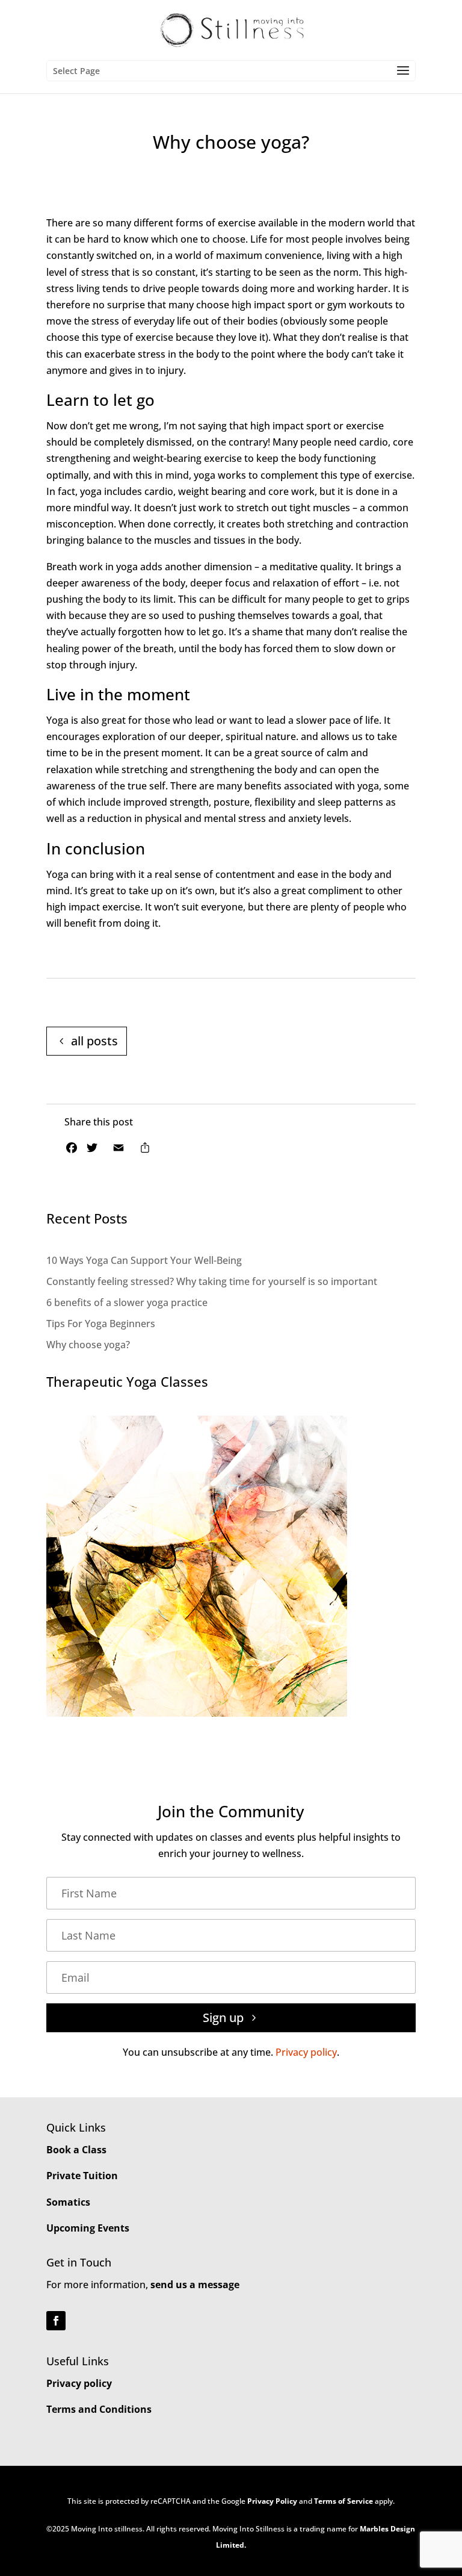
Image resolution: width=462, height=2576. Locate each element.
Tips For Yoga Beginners (101, 1324)
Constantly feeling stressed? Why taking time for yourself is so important (212, 1281)
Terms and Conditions (99, 2409)
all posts (94, 1041)
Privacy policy (306, 2052)
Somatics (68, 2202)
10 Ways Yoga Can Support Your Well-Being (144, 1260)
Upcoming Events (88, 2228)
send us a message (195, 2285)
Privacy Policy (272, 2501)
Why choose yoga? (88, 1345)
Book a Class (76, 2150)
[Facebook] (72, 1150)
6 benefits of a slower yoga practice (127, 1302)
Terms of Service (343, 2501)
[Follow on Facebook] (56, 2321)
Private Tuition (82, 2176)
